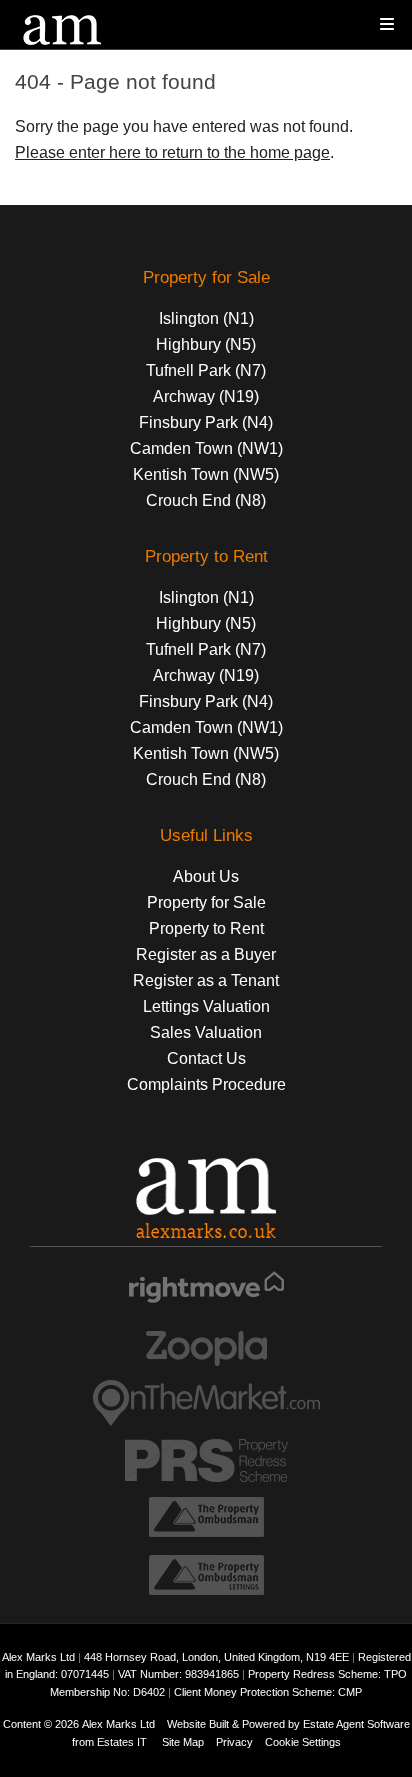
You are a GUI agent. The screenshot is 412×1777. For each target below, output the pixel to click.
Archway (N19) (206, 396)
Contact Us (206, 1058)
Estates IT (122, 1742)
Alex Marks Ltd (118, 1724)
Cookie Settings (303, 1742)
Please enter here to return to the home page (172, 152)
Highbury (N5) (206, 344)
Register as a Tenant (206, 980)
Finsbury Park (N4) (206, 422)
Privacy (234, 1742)
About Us (206, 876)
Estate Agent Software (356, 1724)
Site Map (183, 1742)
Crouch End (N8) (206, 500)
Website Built (198, 1724)
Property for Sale (206, 902)
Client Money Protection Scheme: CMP (268, 1692)
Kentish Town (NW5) (206, 474)
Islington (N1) (206, 318)
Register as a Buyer (206, 954)
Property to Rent (206, 928)
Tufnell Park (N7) (206, 370)
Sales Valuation (206, 1032)
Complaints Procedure (206, 1084)
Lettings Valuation (206, 1006)
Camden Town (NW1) (206, 448)
